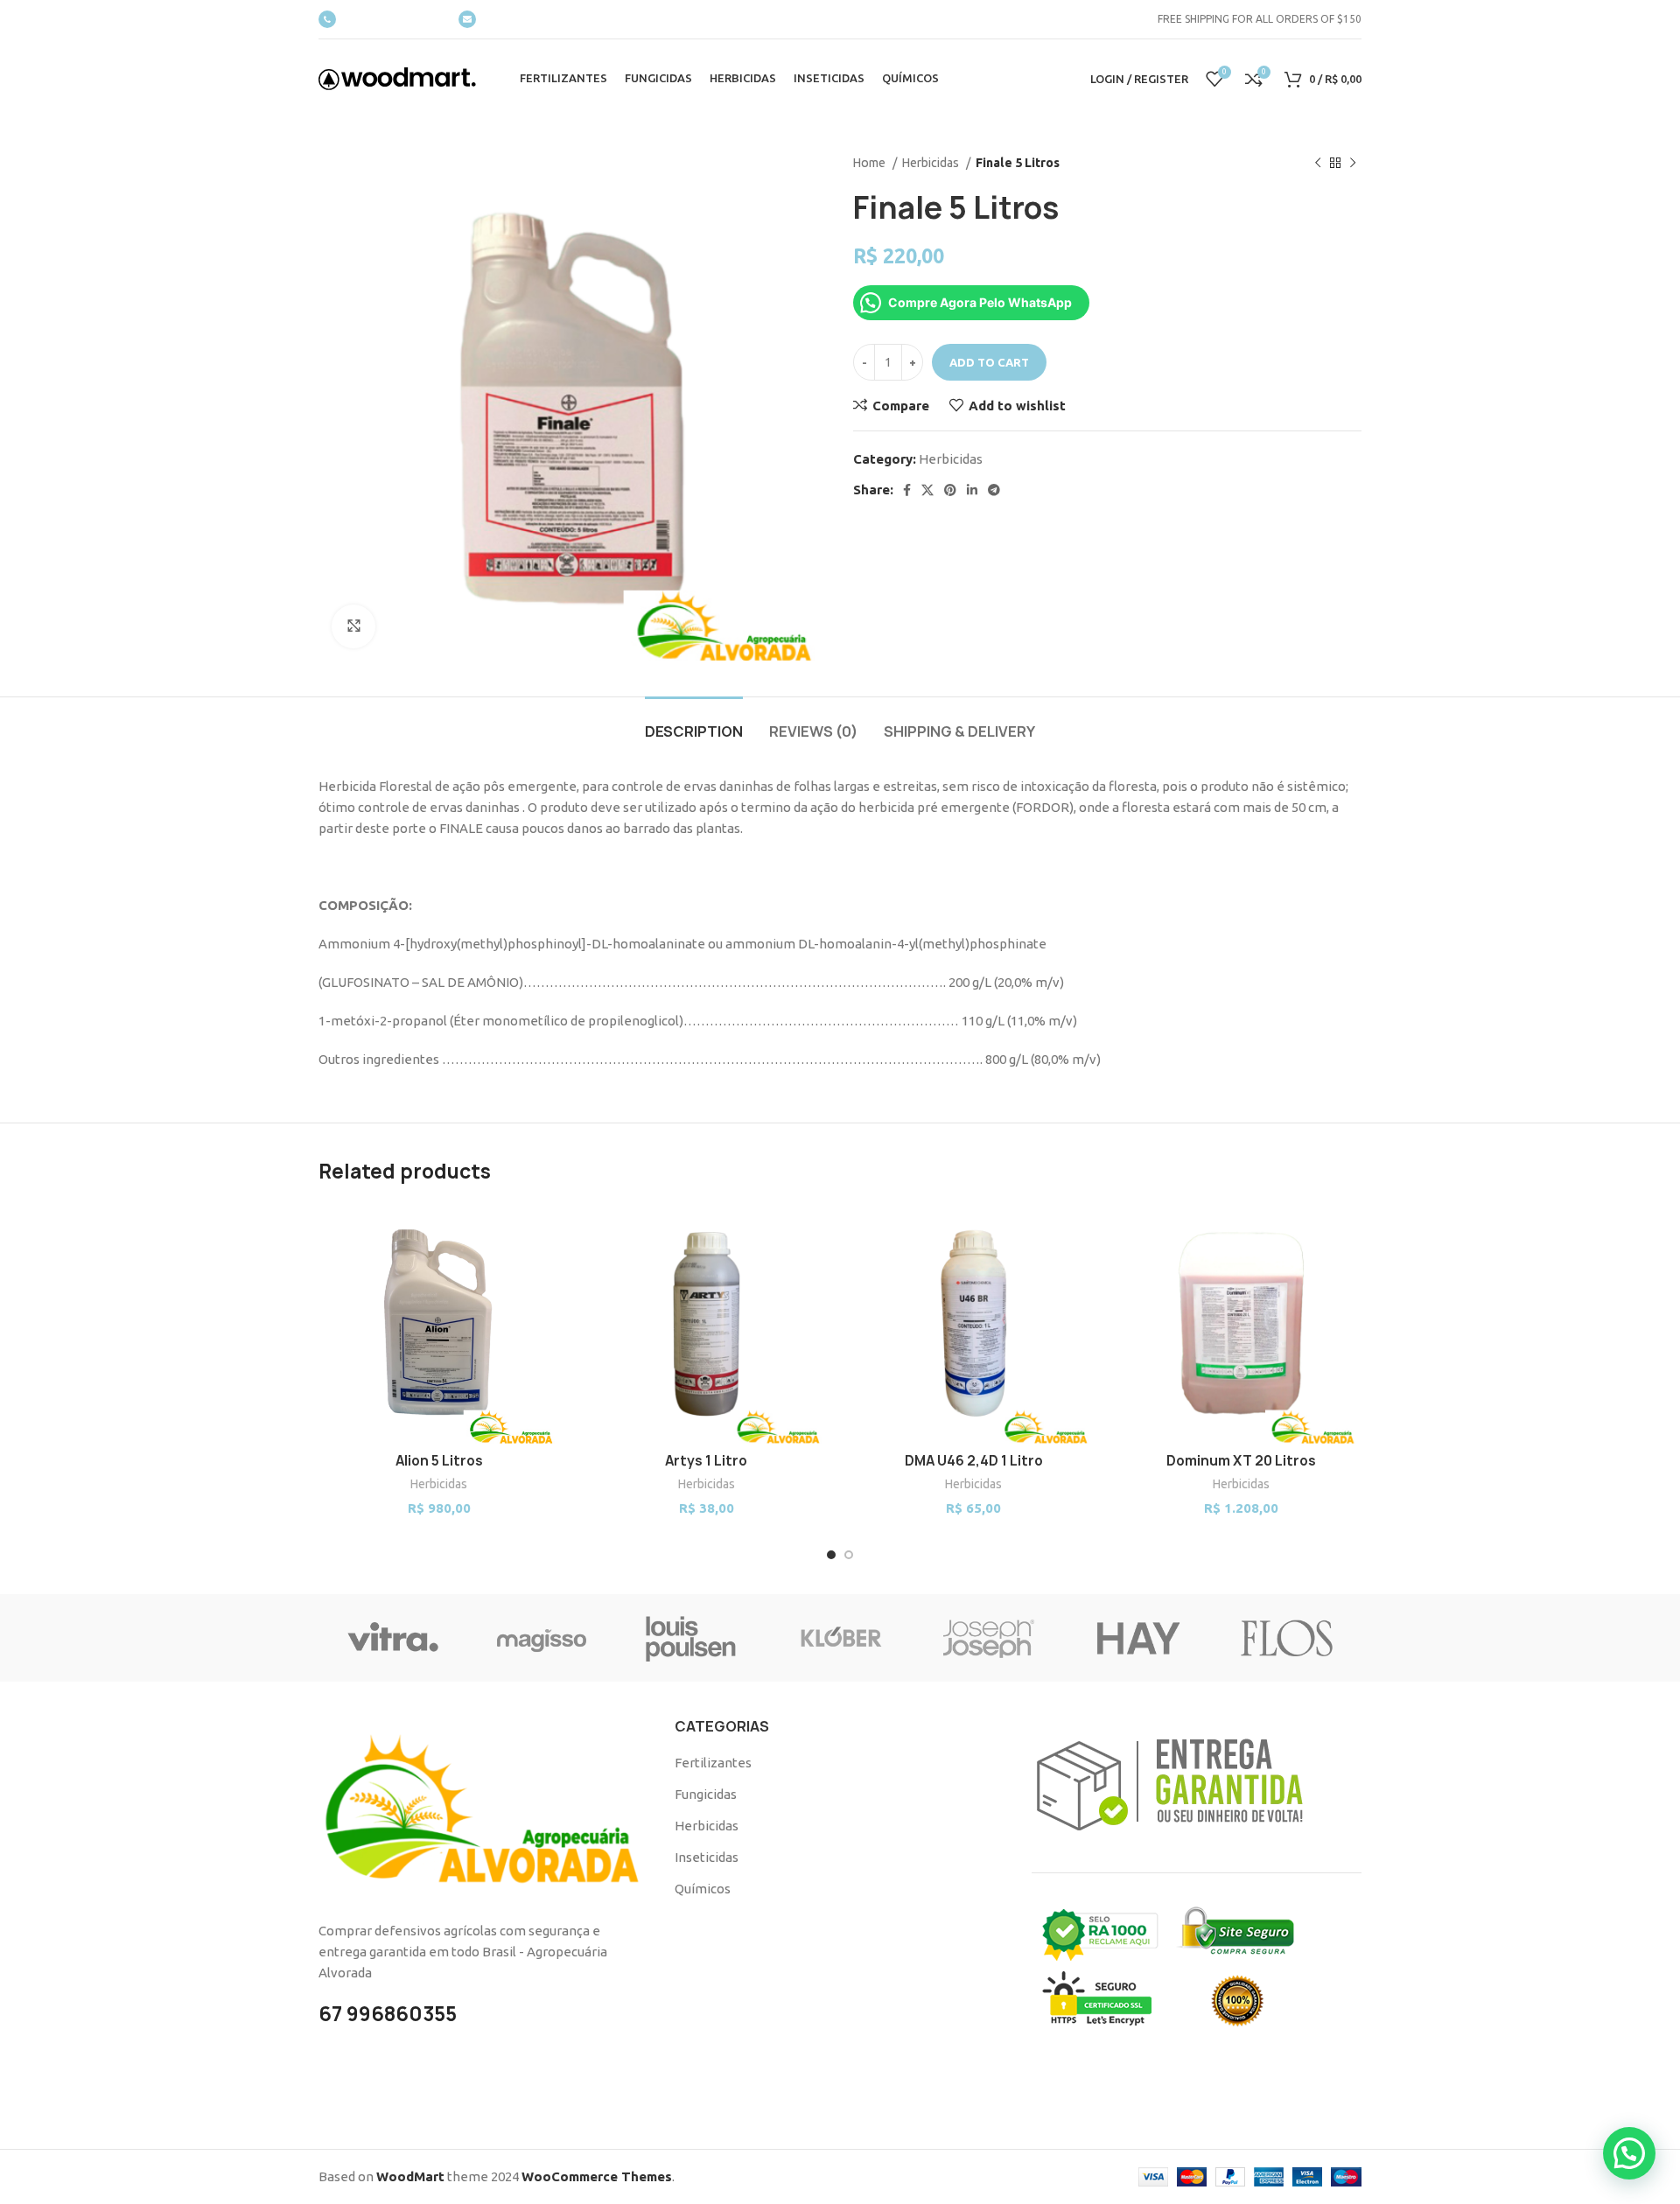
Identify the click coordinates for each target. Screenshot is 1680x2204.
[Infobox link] (380, 19)
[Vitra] (393, 1638)
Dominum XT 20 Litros (1241, 1461)
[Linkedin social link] (972, 490)
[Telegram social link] (994, 490)
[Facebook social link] (907, 490)
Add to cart (989, 362)
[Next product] (1353, 163)
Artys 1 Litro (706, 1461)
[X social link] (927, 490)
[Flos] (1287, 1638)
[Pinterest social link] (950, 490)
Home (871, 163)
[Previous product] (1318, 163)
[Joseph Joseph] (989, 1638)
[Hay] (1137, 1638)
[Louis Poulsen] (691, 1638)
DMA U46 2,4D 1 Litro (974, 1461)
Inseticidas (707, 1857)
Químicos (703, 1889)
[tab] (694, 723)
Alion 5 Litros (439, 1461)
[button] (1629, 2153)
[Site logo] (397, 77)
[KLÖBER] (840, 1638)
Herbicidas (932, 163)
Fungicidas (706, 1794)
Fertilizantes (713, 1763)
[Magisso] (542, 1638)
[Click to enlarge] (353, 626)
